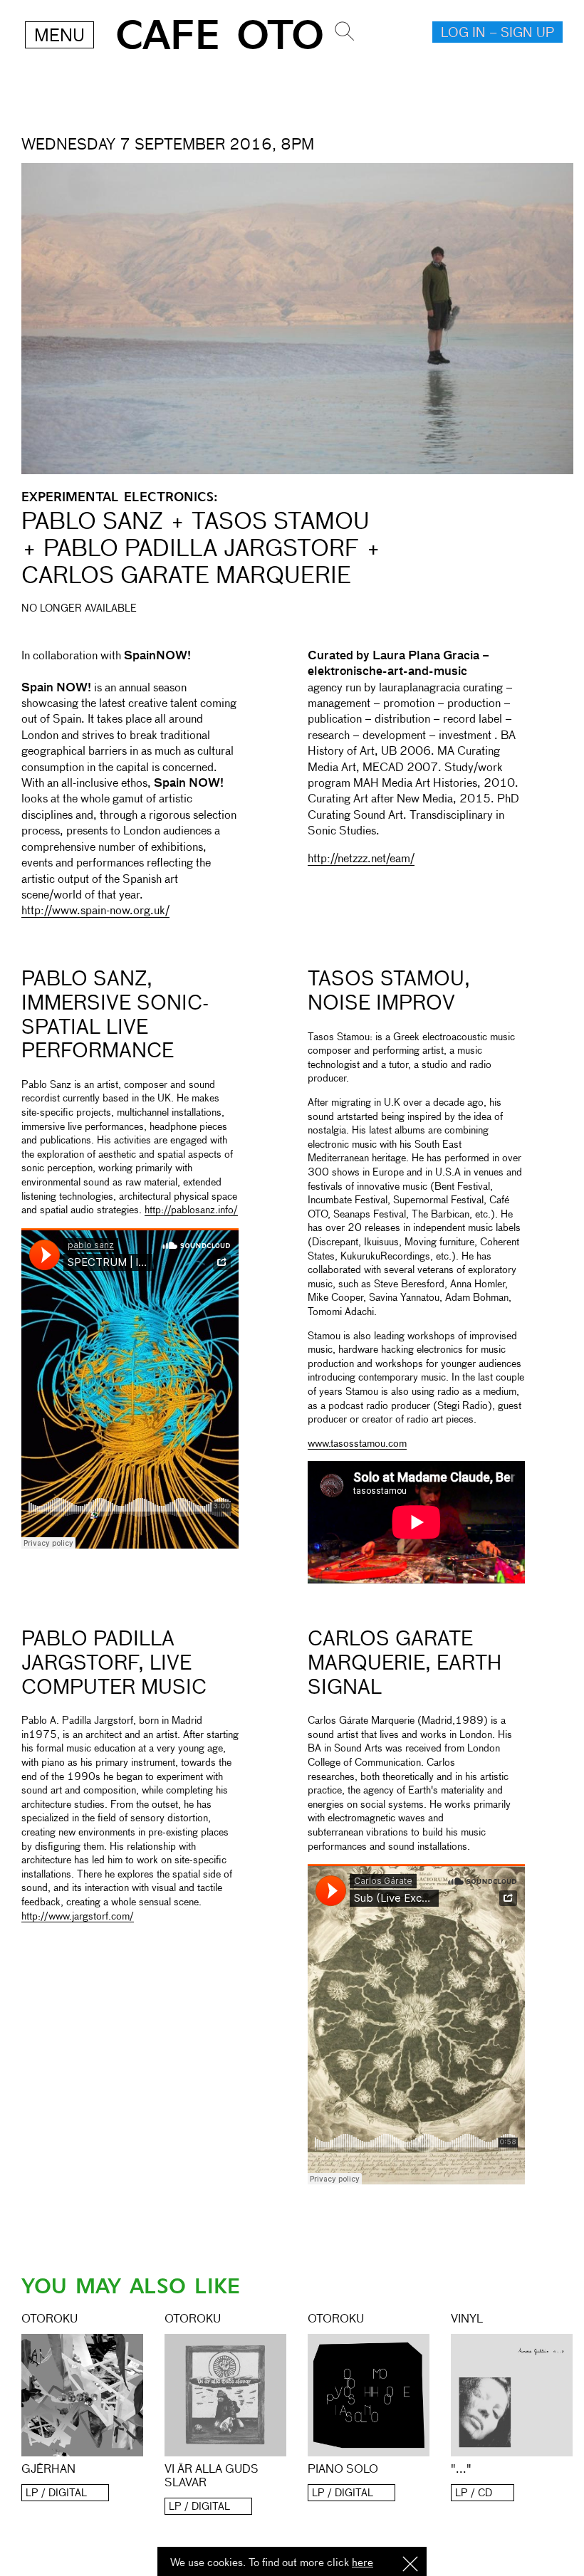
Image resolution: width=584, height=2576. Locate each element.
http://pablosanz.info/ (191, 1210)
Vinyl (467, 2320)
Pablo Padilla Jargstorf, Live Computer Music (114, 1664)
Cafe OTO (220, 36)
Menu (59, 36)
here (363, 2563)
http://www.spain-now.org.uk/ (95, 911)
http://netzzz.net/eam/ (361, 859)
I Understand (410, 2565)
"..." (461, 2470)
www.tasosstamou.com (357, 1444)
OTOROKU (49, 2320)
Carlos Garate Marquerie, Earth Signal (405, 1664)
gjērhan (48, 2470)
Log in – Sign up (497, 33)
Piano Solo (343, 2470)
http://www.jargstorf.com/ (78, 1917)
